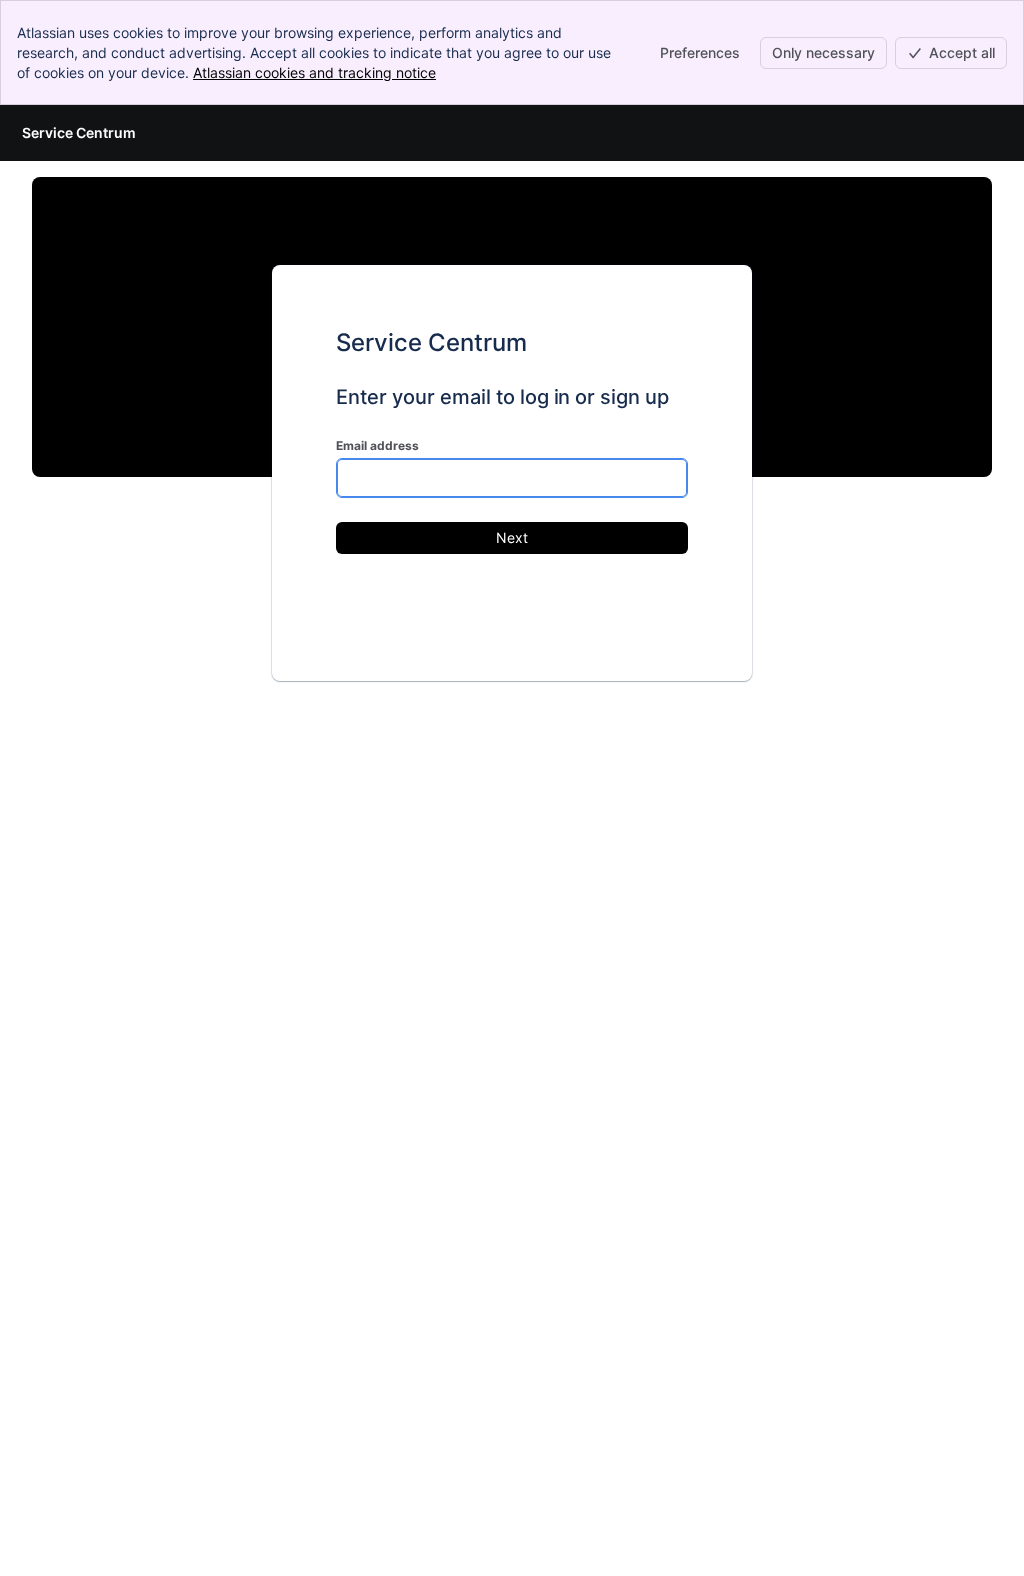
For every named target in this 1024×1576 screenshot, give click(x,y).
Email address (377, 445)
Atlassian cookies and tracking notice (314, 72)
